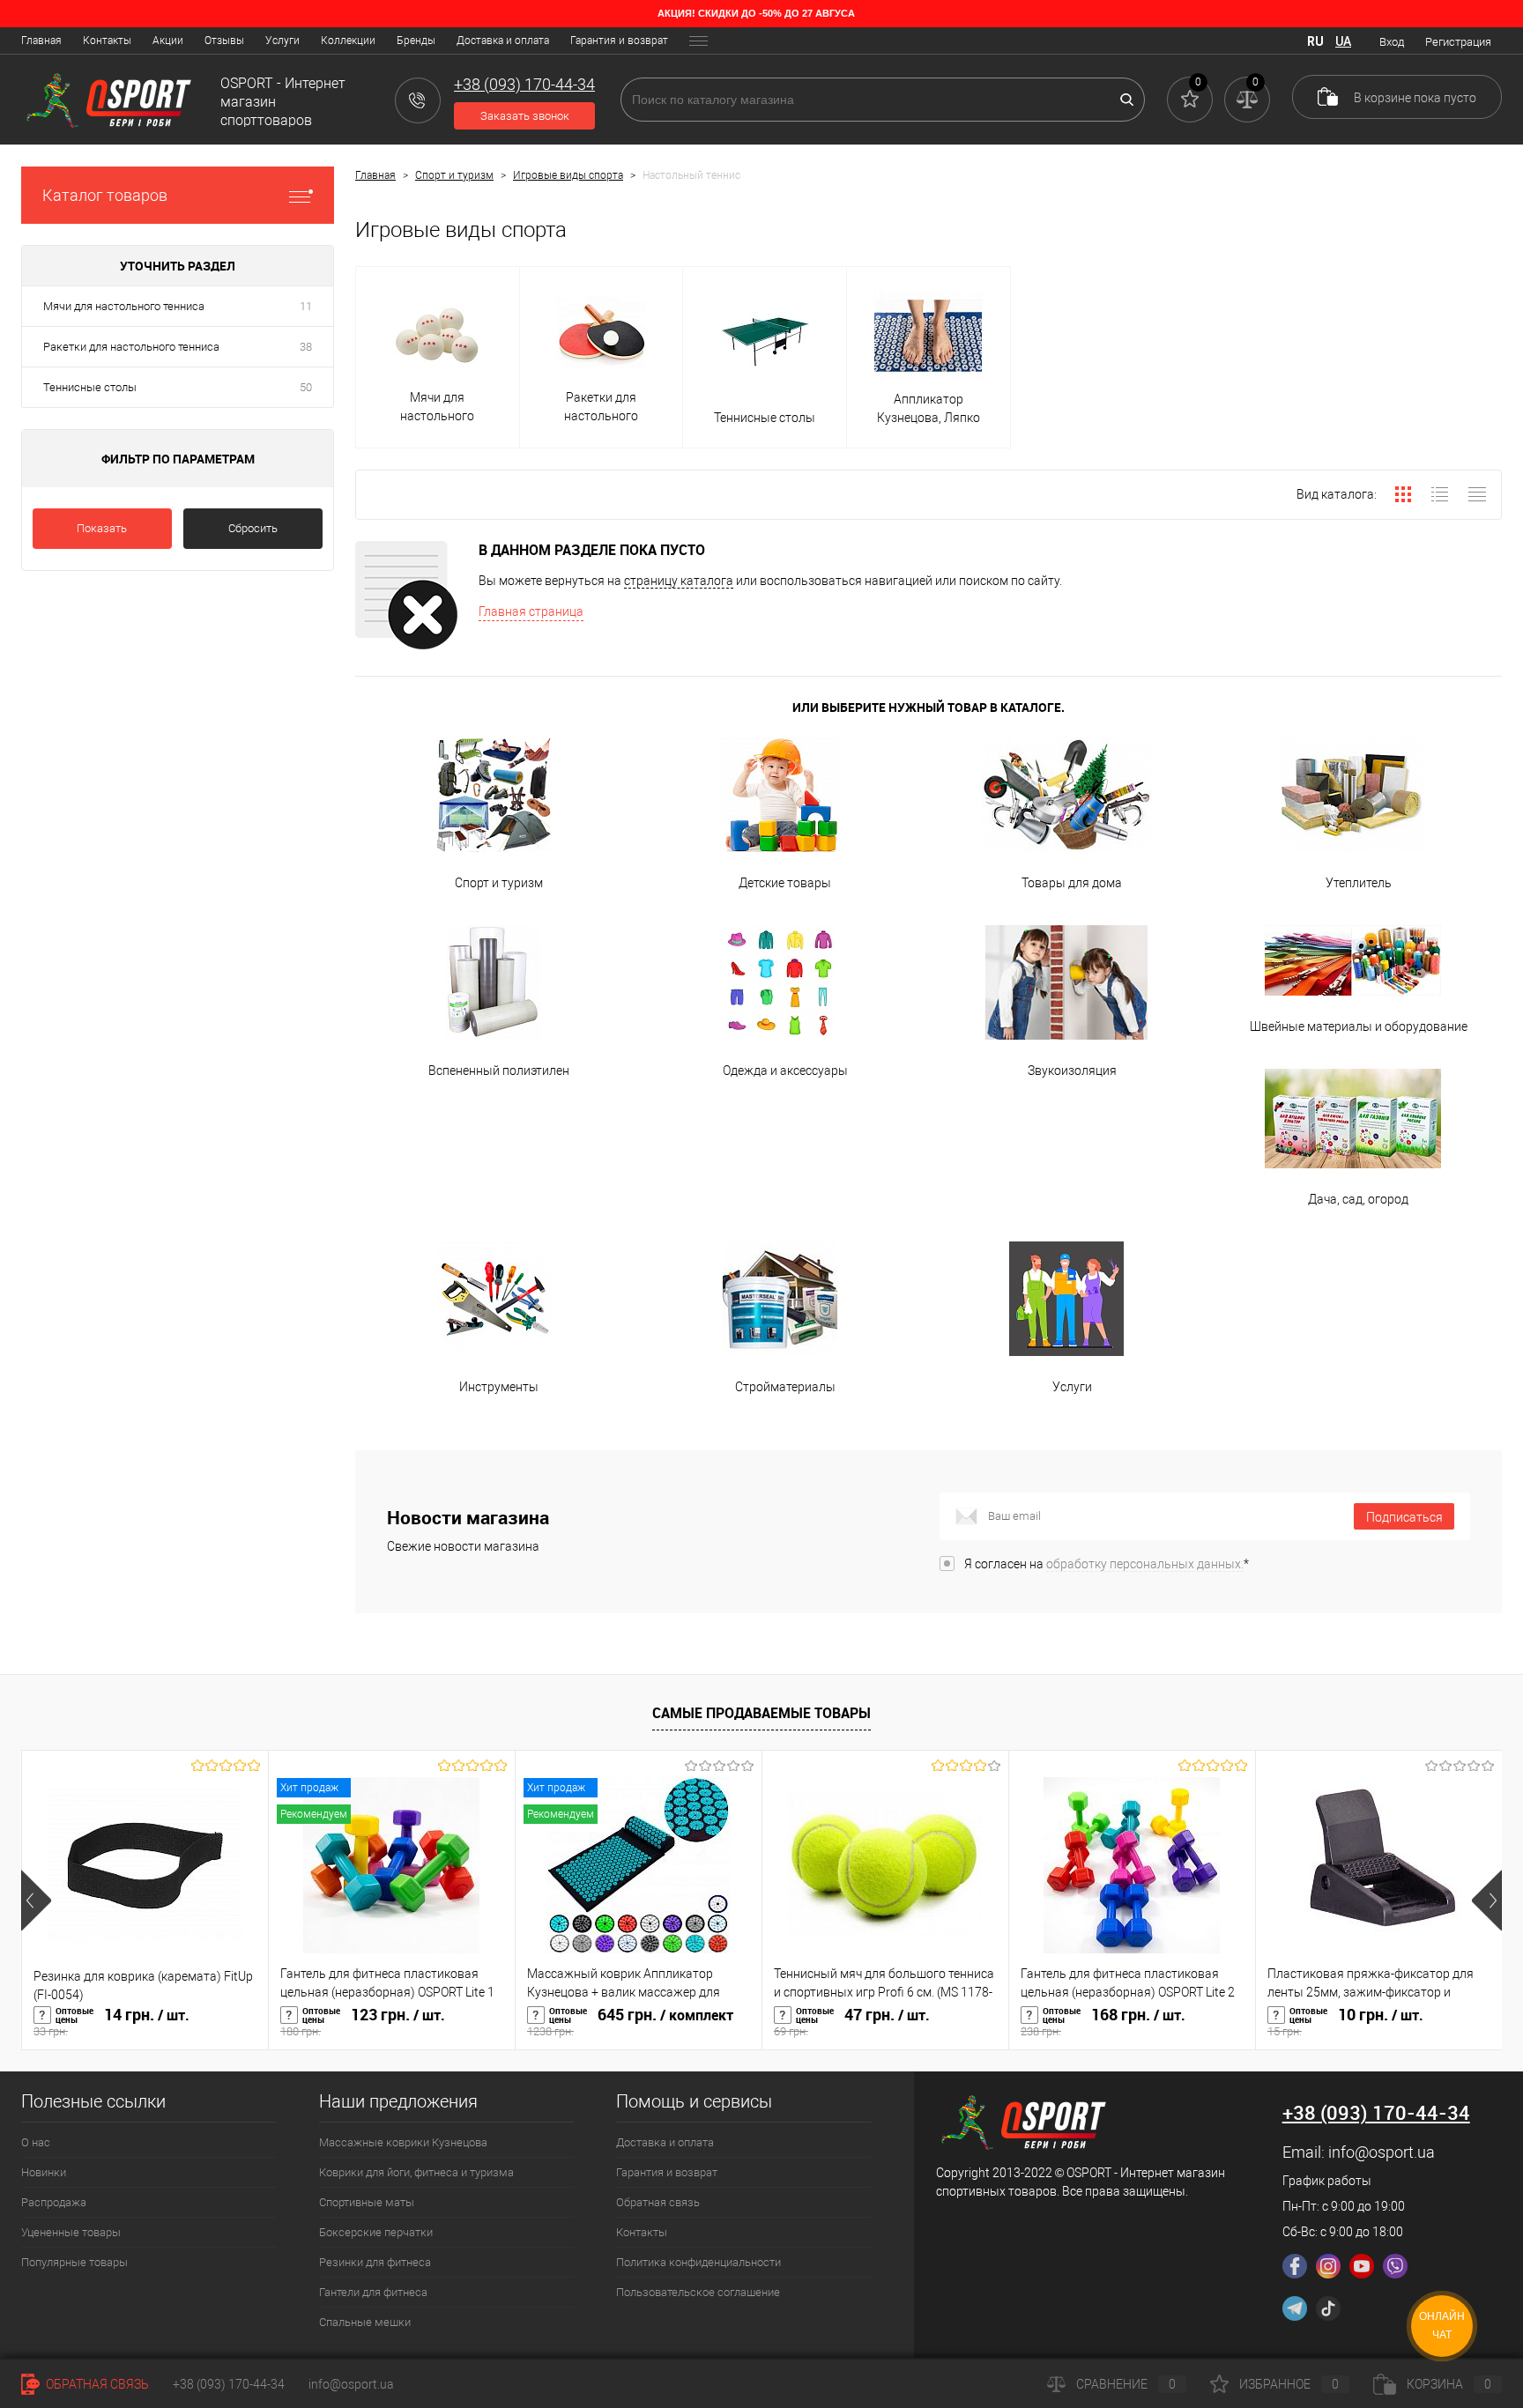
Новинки (44, 2172)
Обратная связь (658, 2202)
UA (1343, 41)
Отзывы (224, 41)
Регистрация (1458, 42)
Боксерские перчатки (376, 2232)
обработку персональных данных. (1145, 1564)
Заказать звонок (525, 116)
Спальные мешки (365, 2322)
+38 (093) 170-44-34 (229, 2384)
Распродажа (54, 2202)
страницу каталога (679, 581)
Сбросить (253, 528)
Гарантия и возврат (619, 41)
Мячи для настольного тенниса (124, 306)
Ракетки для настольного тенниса (131, 347)
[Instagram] (1328, 2266)
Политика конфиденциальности (698, 2262)
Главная (41, 41)
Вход (1392, 42)
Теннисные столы (90, 387)
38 (306, 347)
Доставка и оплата (503, 41)
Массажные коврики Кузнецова (403, 2142)
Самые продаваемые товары (761, 1713)
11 (306, 306)
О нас (36, 2142)
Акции (168, 41)
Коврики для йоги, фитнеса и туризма (416, 2172)
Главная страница (531, 611)
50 (306, 387)
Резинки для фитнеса (375, 2262)
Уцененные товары (71, 2232)
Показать (102, 528)
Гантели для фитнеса (373, 2292)
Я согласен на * (1107, 1564)
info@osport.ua (1382, 2152)
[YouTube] (1362, 2266)
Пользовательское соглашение (698, 2292)
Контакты (107, 41)
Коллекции (348, 41)
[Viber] (1395, 2266)
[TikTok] (1328, 2308)
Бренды (416, 41)
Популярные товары (74, 2262)
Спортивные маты (367, 2202)
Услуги (282, 41)
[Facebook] (1295, 2266)
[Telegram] (1295, 2308)
